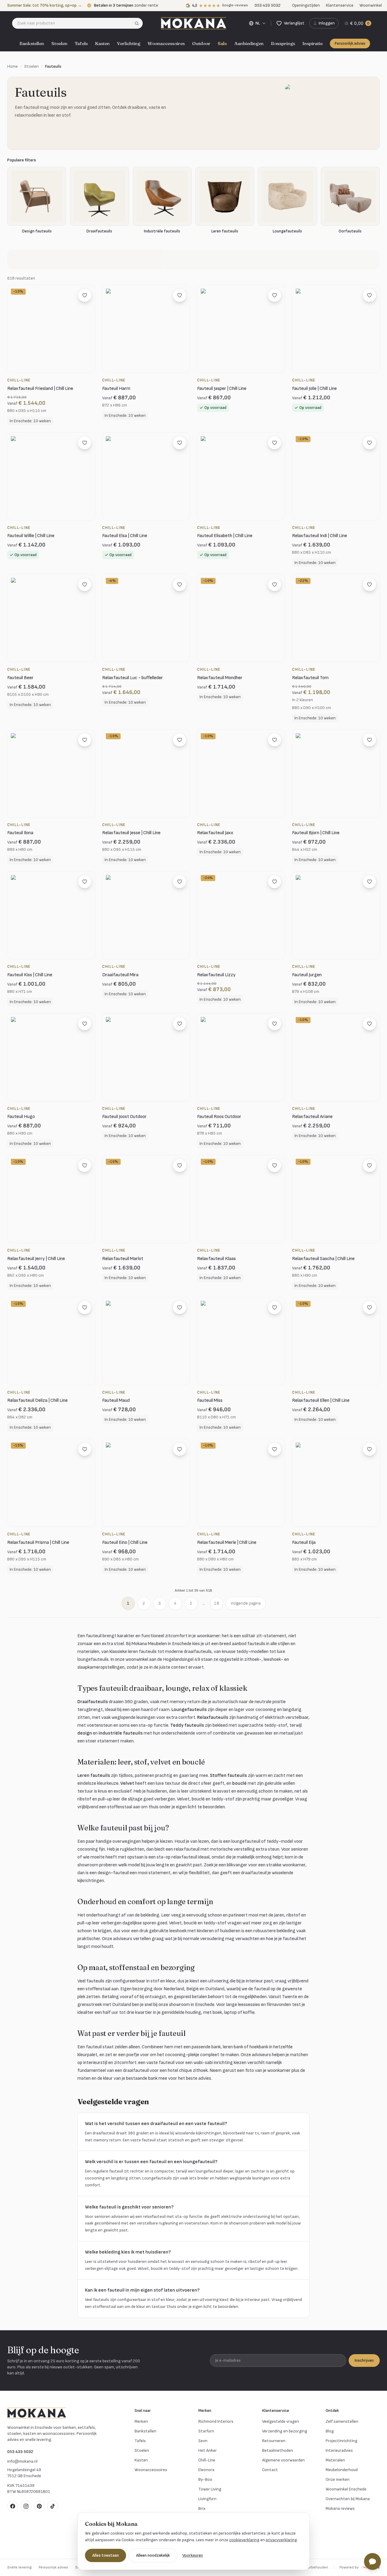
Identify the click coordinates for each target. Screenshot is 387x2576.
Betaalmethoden (278, 2450)
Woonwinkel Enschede (346, 2489)
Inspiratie (312, 43)
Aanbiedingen (249, 43)
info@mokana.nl (22, 2461)
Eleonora (206, 2470)
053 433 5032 (20, 2452)
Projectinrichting (341, 2441)
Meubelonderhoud (342, 2470)
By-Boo (205, 2479)
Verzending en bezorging (285, 2431)
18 (216, 1603)
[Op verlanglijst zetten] (85, 295)
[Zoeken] (139, 23)
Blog (330, 2431)
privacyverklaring (281, 2540)
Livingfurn (207, 2499)
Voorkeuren (193, 2555)
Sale (222, 43)
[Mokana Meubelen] (193, 23)
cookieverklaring (244, 2540)
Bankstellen (32, 43)
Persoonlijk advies (350, 44)
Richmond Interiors (216, 2421)
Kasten (102, 43)
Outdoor (201, 43)
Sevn (203, 2441)
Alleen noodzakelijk (153, 2555)
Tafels (81, 43)
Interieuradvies (339, 2450)
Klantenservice (340, 5)
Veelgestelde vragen (281, 2421)
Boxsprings (283, 43)
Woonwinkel (371, 5)
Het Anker (208, 2450)
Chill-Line (207, 2460)
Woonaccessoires (166, 43)
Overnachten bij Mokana (348, 2499)
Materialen (335, 2460)
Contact (270, 2470)
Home (13, 66)
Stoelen (59, 43)
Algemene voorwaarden (283, 2460)
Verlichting (129, 43)
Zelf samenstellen (342, 2421)
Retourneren (274, 2441)
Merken (141, 2421)
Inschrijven (364, 2360)
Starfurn (206, 2431)
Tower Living (210, 2489)
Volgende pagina (246, 1603)
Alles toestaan (106, 2555)
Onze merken (338, 2479)
